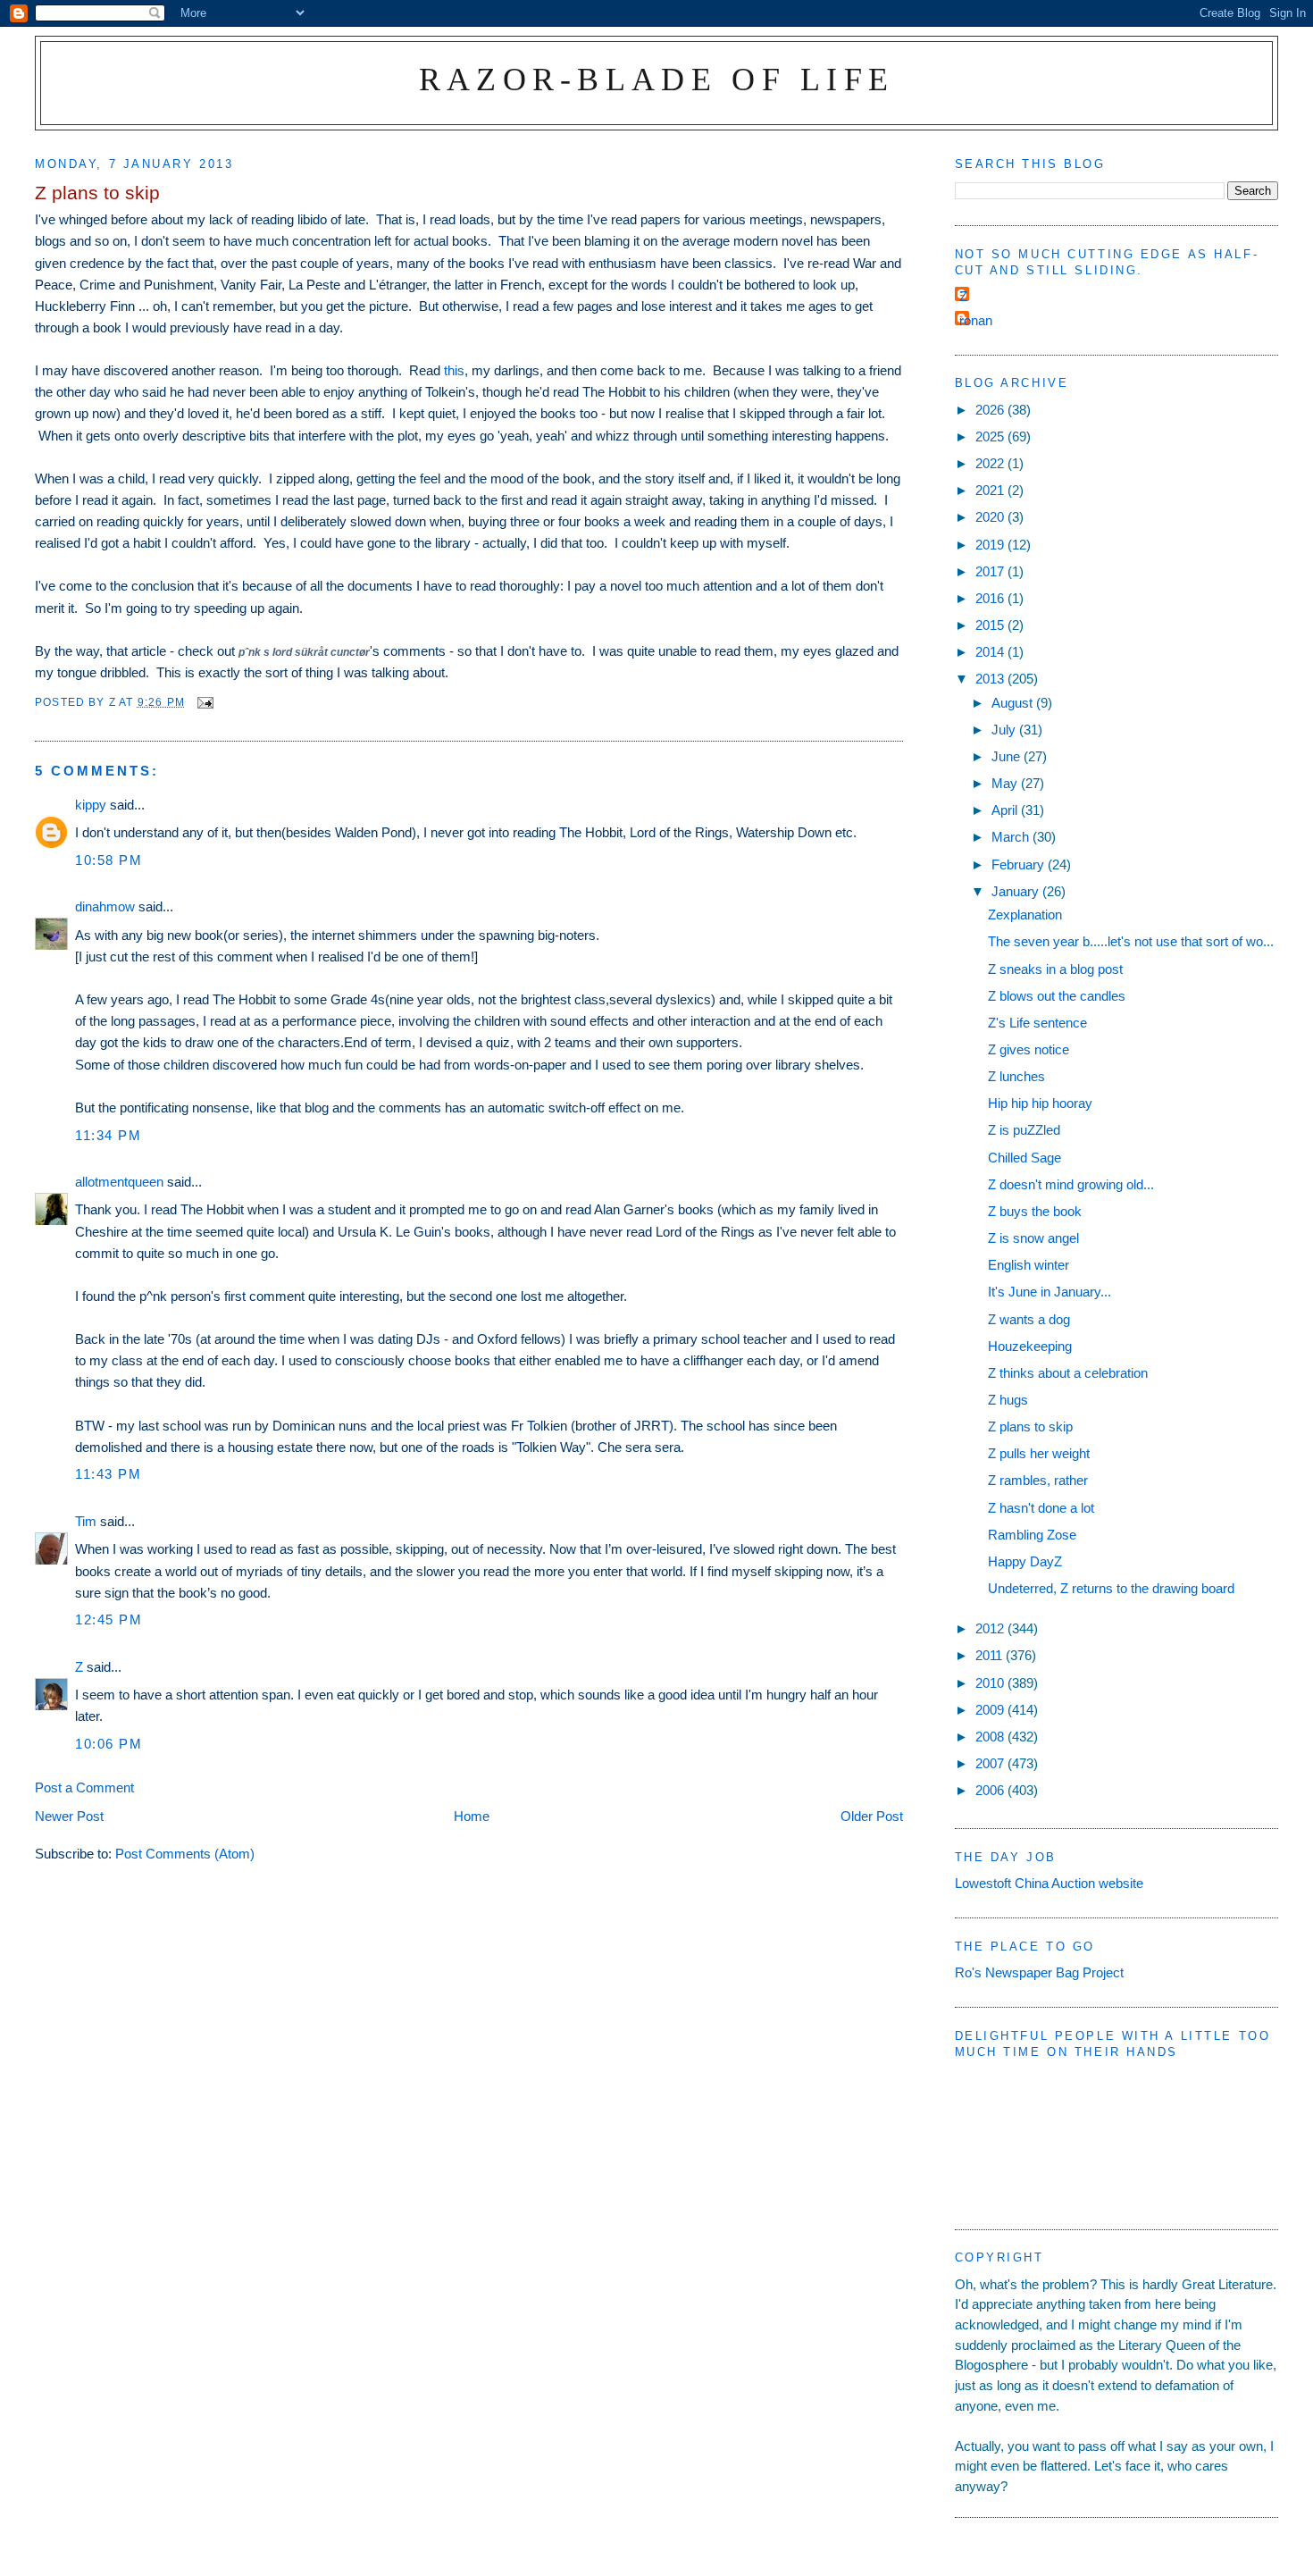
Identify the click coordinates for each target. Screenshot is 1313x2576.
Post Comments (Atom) (185, 1854)
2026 (991, 410)
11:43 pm (108, 1474)
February (1020, 864)
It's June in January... (1050, 1292)
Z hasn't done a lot (1041, 1508)
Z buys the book (1035, 1211)
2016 (991, 598)
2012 (991, 1628)
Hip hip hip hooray (1040, 1103)
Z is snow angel (1033, 1238)
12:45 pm (109, 1619)
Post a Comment (84, 1787)
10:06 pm (109, 1744)
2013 (991, 679)
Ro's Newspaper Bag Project (1039, 1972)
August (1014, 703)
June (1008, 756)
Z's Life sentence (1037, 1023)
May (1006, 783)
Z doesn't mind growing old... (1071, 1184)
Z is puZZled (1024, 1130)
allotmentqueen (119, 1182)
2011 (991, 1655)
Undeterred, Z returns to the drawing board (1111, 1588)
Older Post (872, 1816)
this (454, 370)
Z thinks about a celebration (1068, 1373)
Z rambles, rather (1038, 1480)
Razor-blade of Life (657, 79)
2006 (991, 1790)
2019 (991, 545)
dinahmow (105, 906)
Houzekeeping (1030, 1346)
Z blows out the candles (1057, 996)
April (1006, 810)
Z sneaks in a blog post (1055, 969)
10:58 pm (109, 860)
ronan (976, 320)
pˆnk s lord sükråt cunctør (304, 652)
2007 (991, 1763)
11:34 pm (108, 1135)
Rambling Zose (1032, 1535)
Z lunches (1016, 1076)
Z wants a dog (1029, 1319)
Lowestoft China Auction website (1049, 1883)
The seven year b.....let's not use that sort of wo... (1131, 941)
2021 (991, 490)
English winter (1029, 1265)
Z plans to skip (1030, 1426)
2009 (991, 1710)
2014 (991, 652)
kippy (91, 805)
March (1012, 837)
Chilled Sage (1024, 1158)
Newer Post (69, 1816)
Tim (86, 1521)
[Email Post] (205, 702)
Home (472, 1816)
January (1017, 891)
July (1005, 730)
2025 (991, 436)
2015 (991, 625)
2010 (991, 1683)
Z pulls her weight (1039, 1453)
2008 (991, 1737)
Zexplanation (1025, 915)
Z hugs (1008, 1400)
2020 (991, 517)
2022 (991, 463)
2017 (991, 571)
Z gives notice (1029, 1049)
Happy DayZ (1025, 1561)
